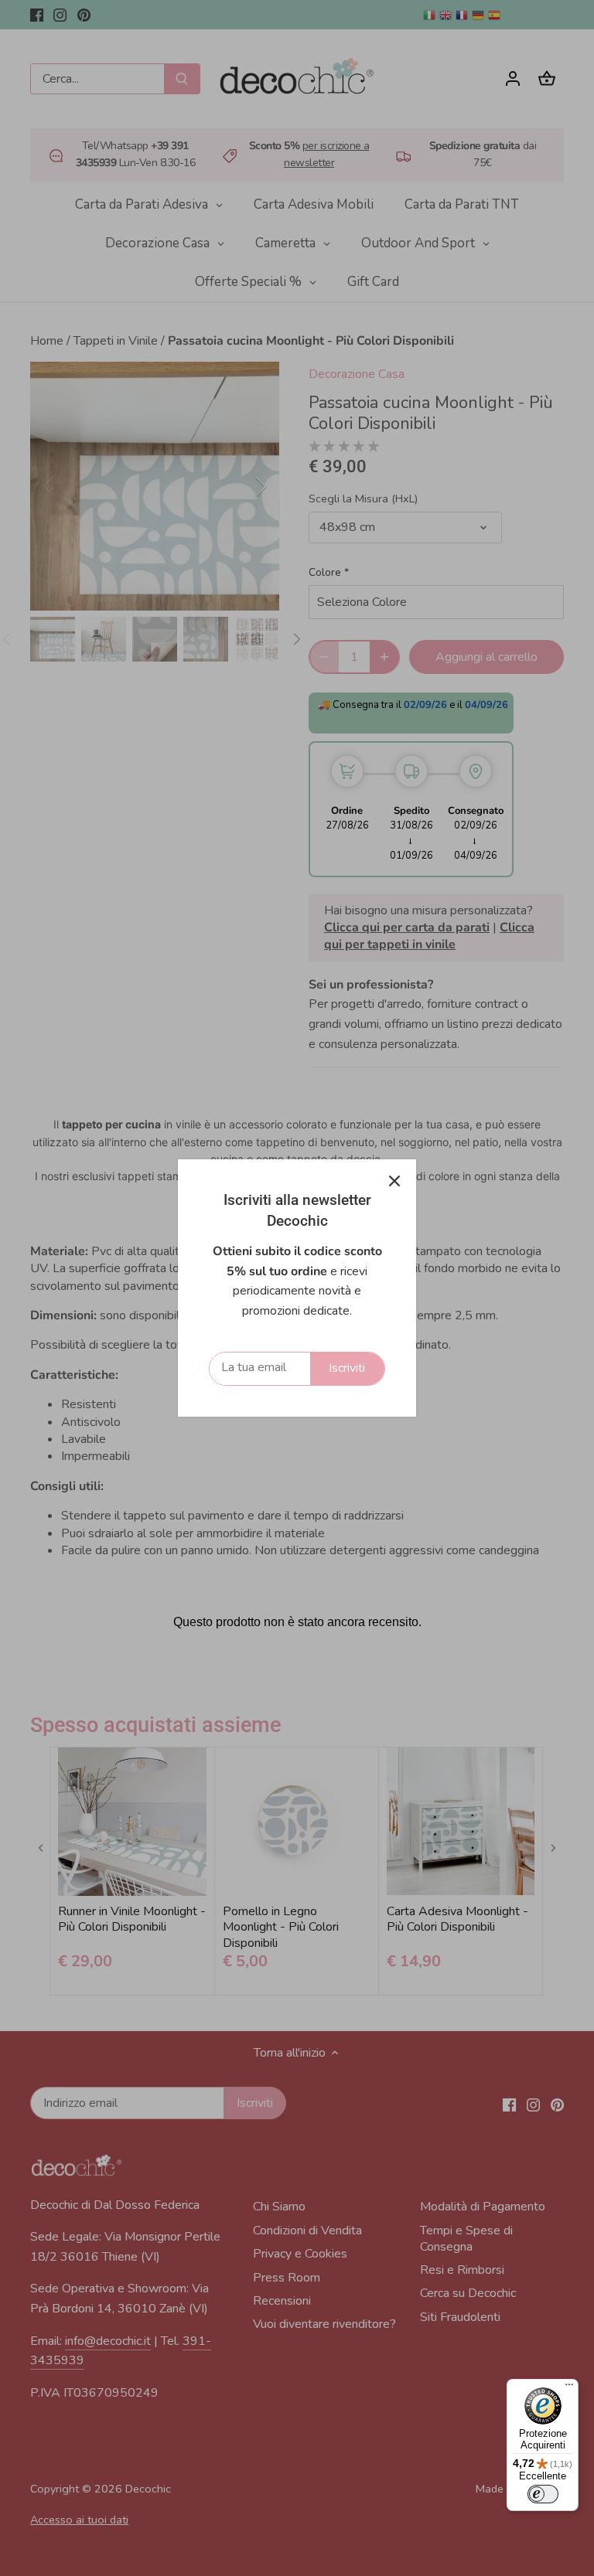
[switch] (543, 2494)
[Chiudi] (394, 1181)
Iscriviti (347, 1368)
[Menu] (569, 2388)
